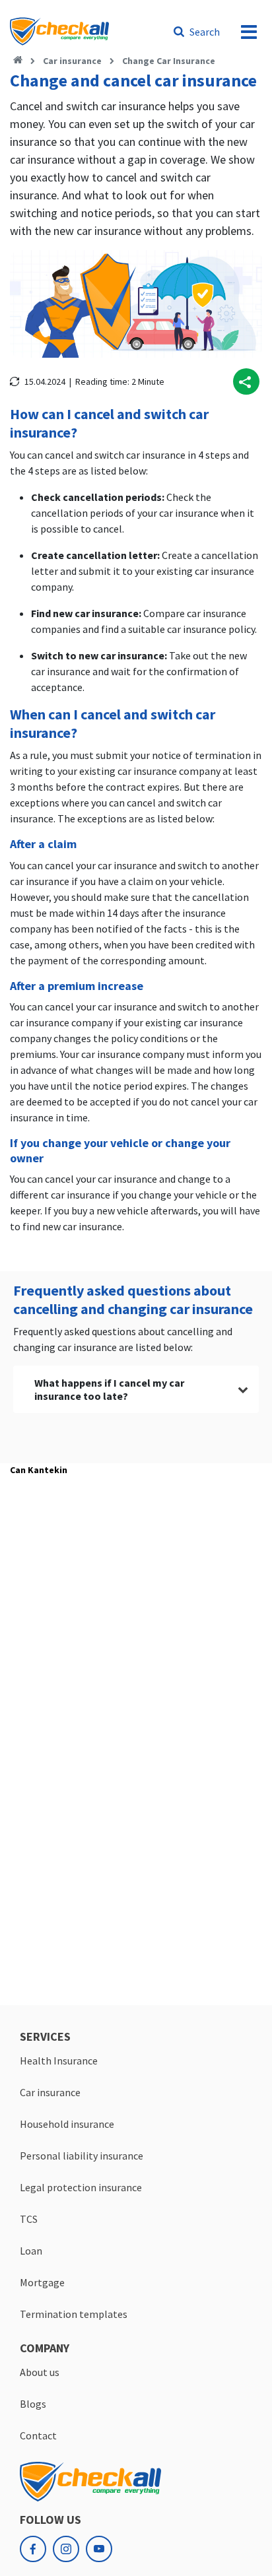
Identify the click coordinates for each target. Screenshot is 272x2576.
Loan (31, 2251)
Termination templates (74, 2314)
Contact (38, 2435)
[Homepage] (18, 61)
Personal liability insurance (82, 2156)
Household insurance (67, 2124)
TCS (29, 2219)
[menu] (249, 32)
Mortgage (42, 2282)
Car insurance (72, 61)
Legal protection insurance (81, 2187)
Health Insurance (59, 2061)
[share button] (246, 381)
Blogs (33, 2404)
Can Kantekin (39, 1470)
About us (40, 2372)
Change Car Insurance (169, 61)
